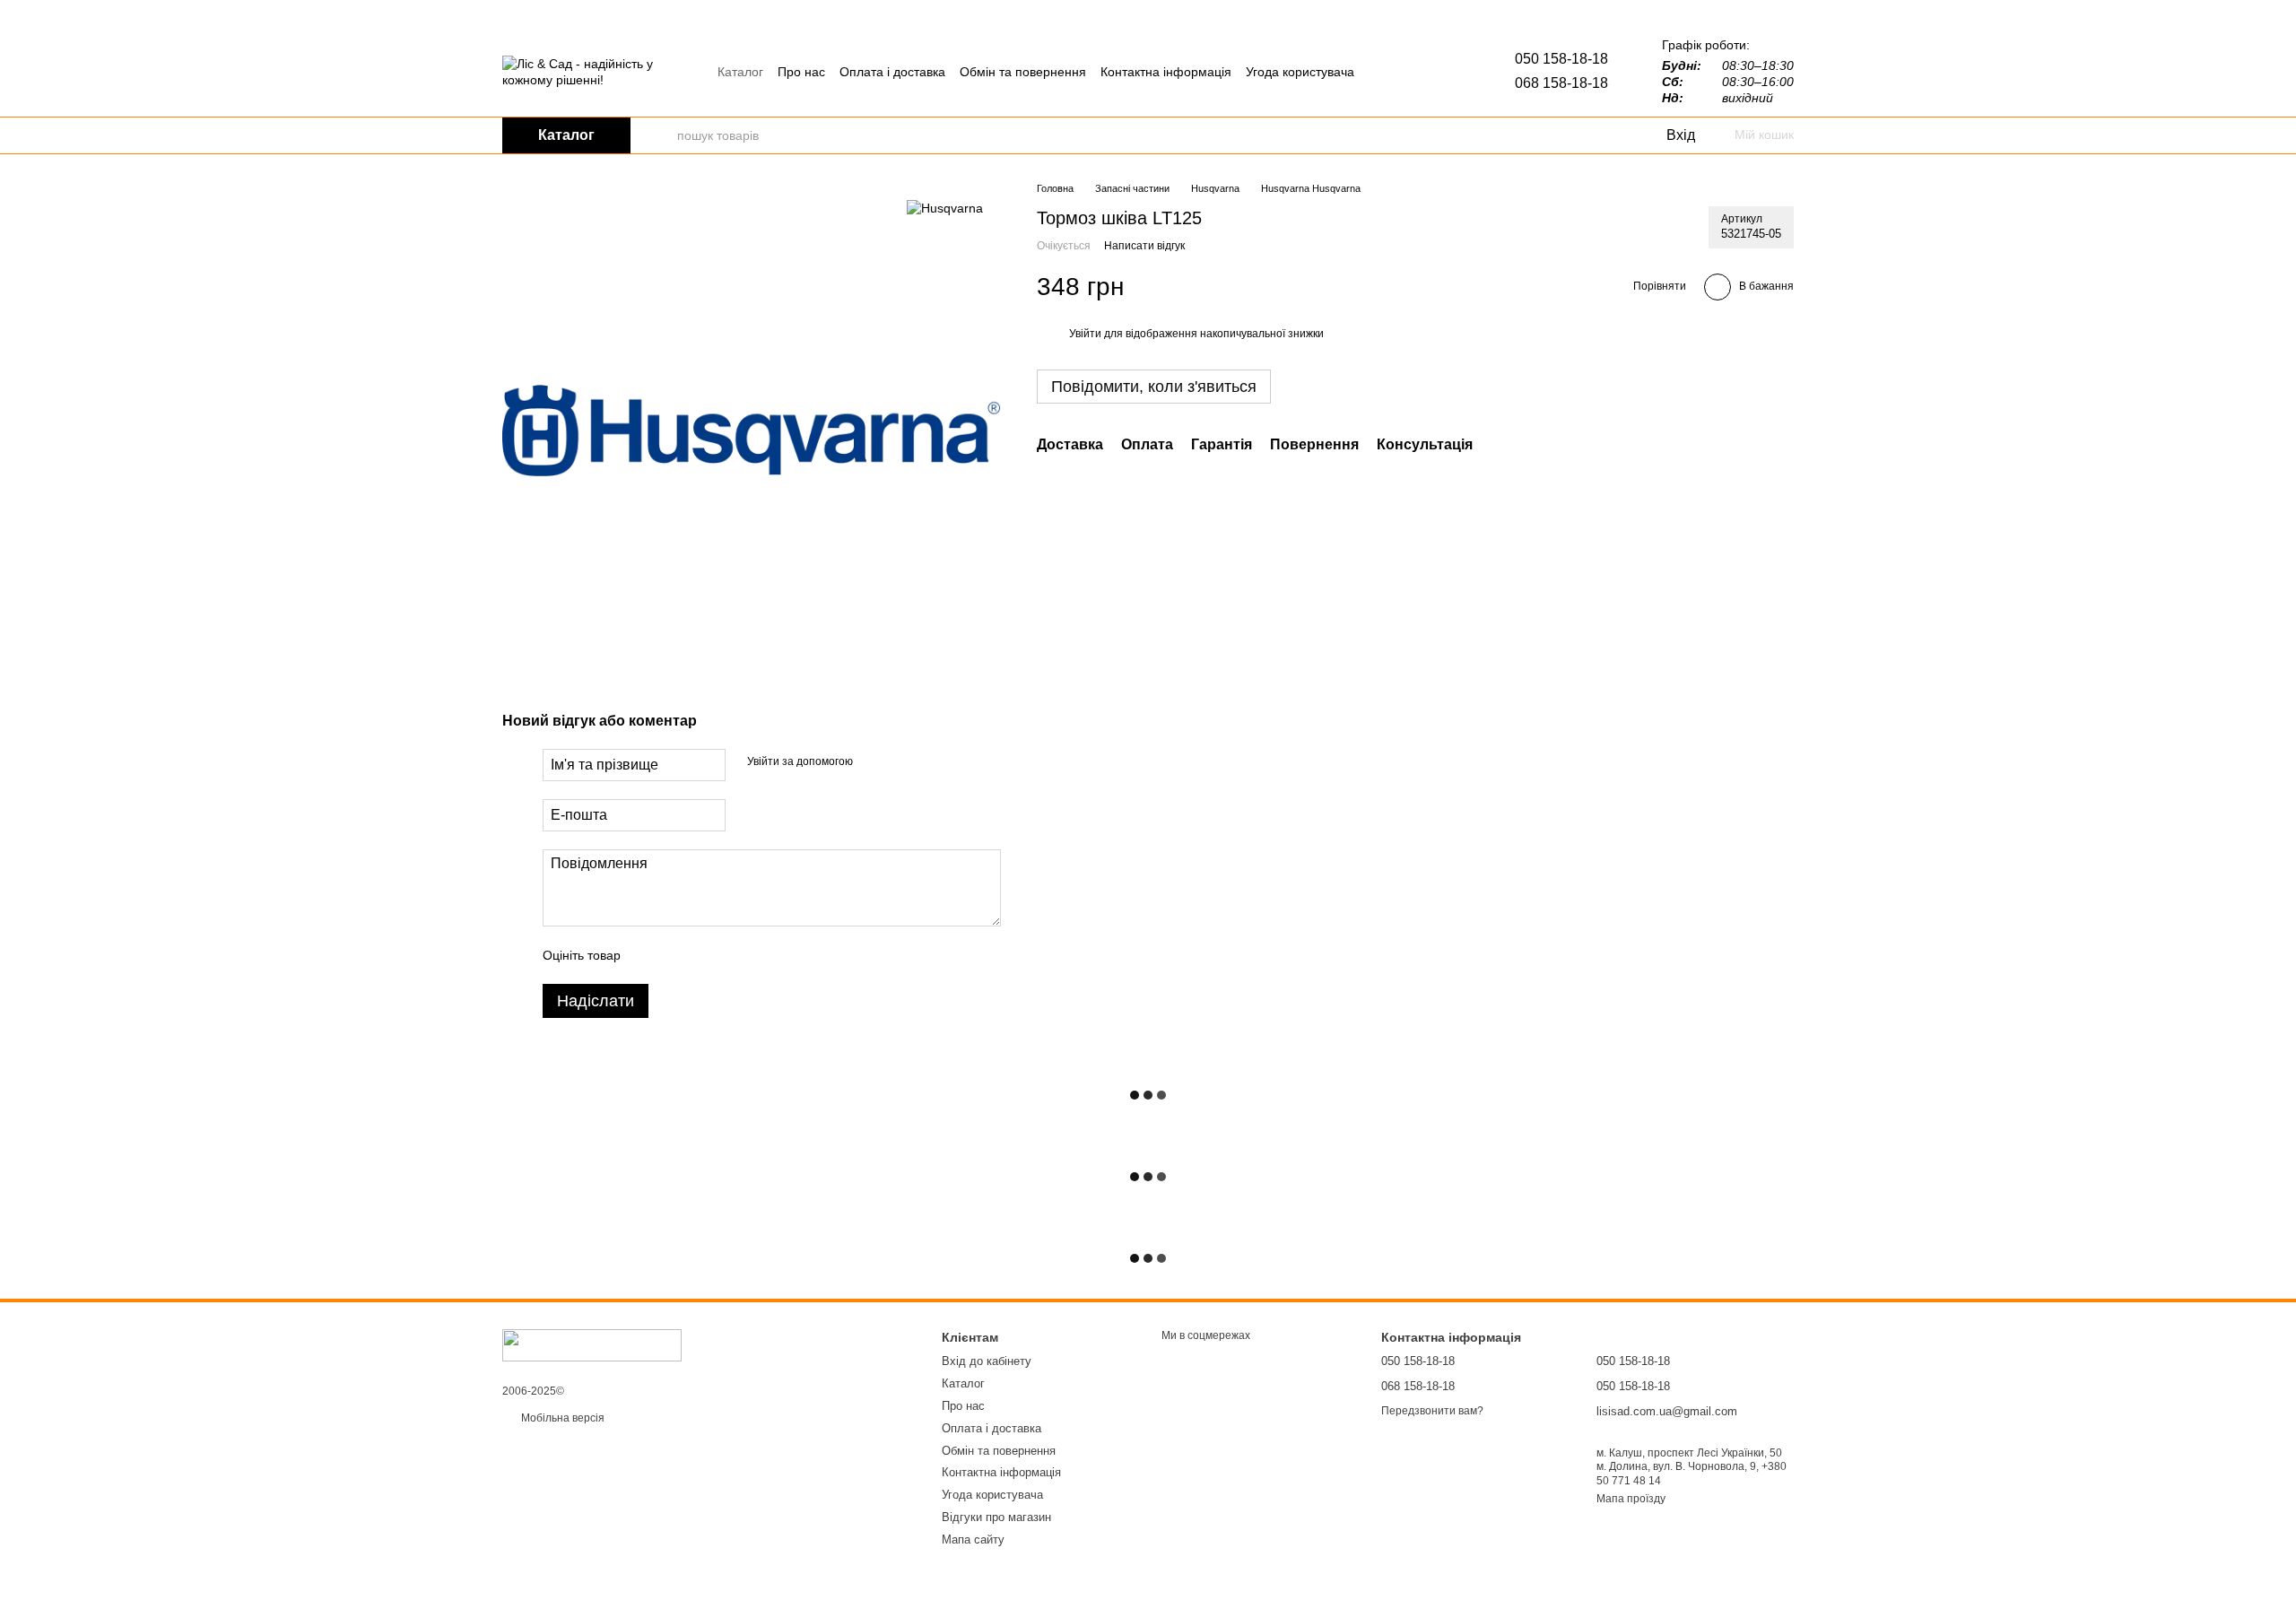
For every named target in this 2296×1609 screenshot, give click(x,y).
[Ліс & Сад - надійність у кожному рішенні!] (592, 1344)
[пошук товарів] (663, 135)
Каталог (740, 72)
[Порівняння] (1578, 135)
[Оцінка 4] (736, 955)
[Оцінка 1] (650, 955)
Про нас (801, 72)
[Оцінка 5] (765, 955)
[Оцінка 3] (708, 955)
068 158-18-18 (1561, 83)
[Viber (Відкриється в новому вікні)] (1407, 72)
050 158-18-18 (1561, 59)
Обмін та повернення (1023, 72)
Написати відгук (1144, 246)
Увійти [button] (1085, 334)
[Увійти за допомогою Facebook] (873, 762)
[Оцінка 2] (679, 955)
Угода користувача (1300, 72)
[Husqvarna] (945, 208)
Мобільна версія (561, 1418)
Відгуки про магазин (996, 1517)
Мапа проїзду (1631, 1499)
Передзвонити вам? (1432, 1411)
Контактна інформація (1166, 72)
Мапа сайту (973, 1539)
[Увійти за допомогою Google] (901, 762)
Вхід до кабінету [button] (987, 1361)
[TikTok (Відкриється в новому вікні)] (1429, 72)
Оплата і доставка (892, 72)
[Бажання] (1614, 135)
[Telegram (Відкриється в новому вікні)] (1386, 72)
